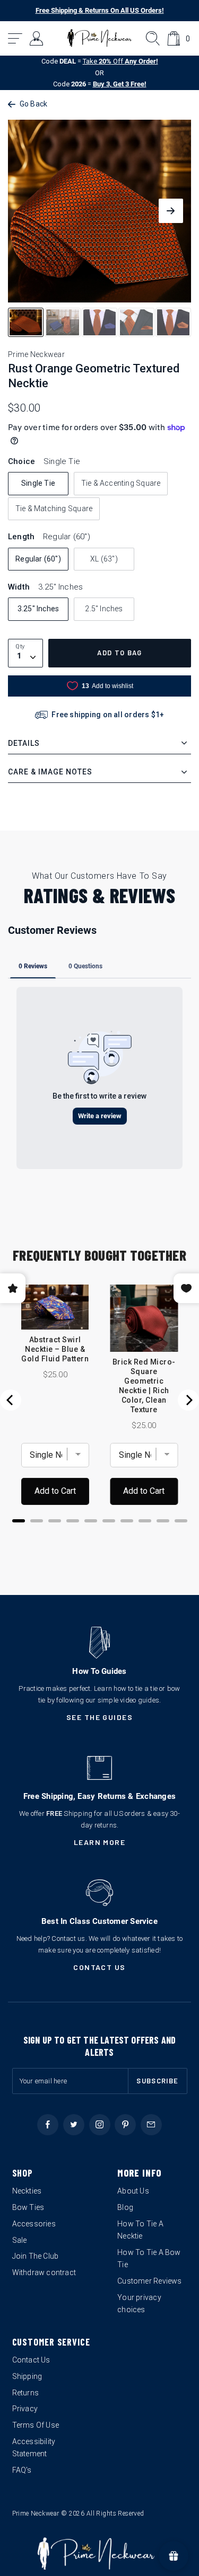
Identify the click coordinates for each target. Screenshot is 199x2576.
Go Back (33, 104)
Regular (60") (38, 559)
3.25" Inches (38, 609)
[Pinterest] (125, 2125)
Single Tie (38, 483)
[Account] (37, 38)
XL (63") (104, 559)
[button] (16, 38)
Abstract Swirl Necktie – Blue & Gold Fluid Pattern (55, 1349)
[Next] (188, 1400)
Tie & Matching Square (54, 509)
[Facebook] (48, 2125)
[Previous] (11, 1400)
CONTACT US (99, 1967)
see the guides (100, 1717)
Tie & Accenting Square (121, 483)
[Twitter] (74, 2125)
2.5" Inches (104, 609)
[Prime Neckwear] (99, 38)
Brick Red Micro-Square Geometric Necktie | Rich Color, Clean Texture (144, 1386)
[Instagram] (100, 2125)
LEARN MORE (100, 1842)
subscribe (157, 2081)
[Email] (151, 2125)
